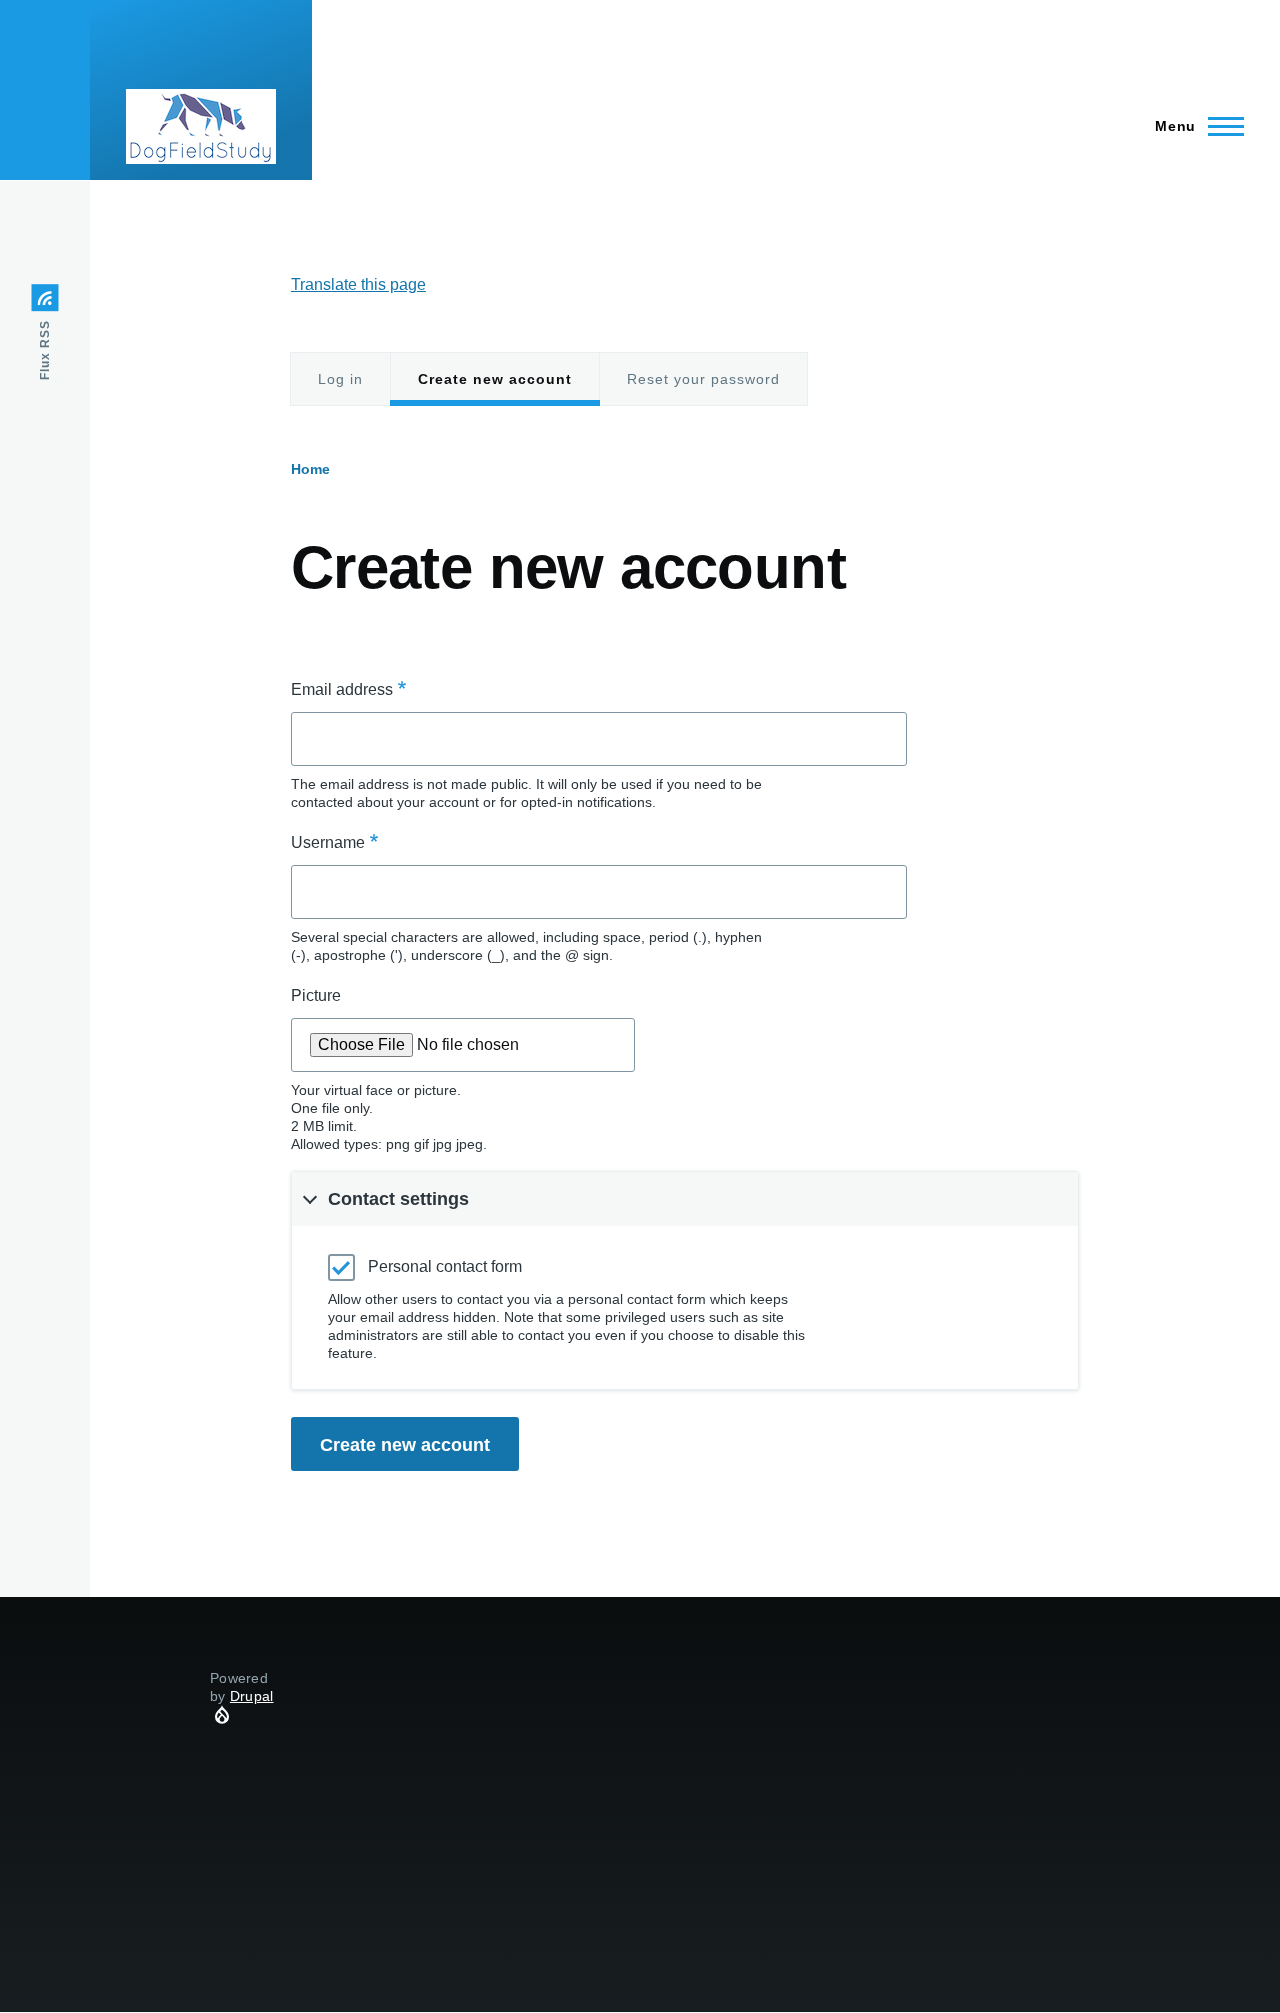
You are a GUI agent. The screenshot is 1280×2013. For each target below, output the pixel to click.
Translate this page (358, 284)
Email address (342, 689)
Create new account (495, 388)
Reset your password (703, 379)
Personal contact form (445, 1266)
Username (328, 842)
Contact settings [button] (398, 1199)
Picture (316, 995)
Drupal (252, 1696)
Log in (340, 379)
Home (310, 469)
